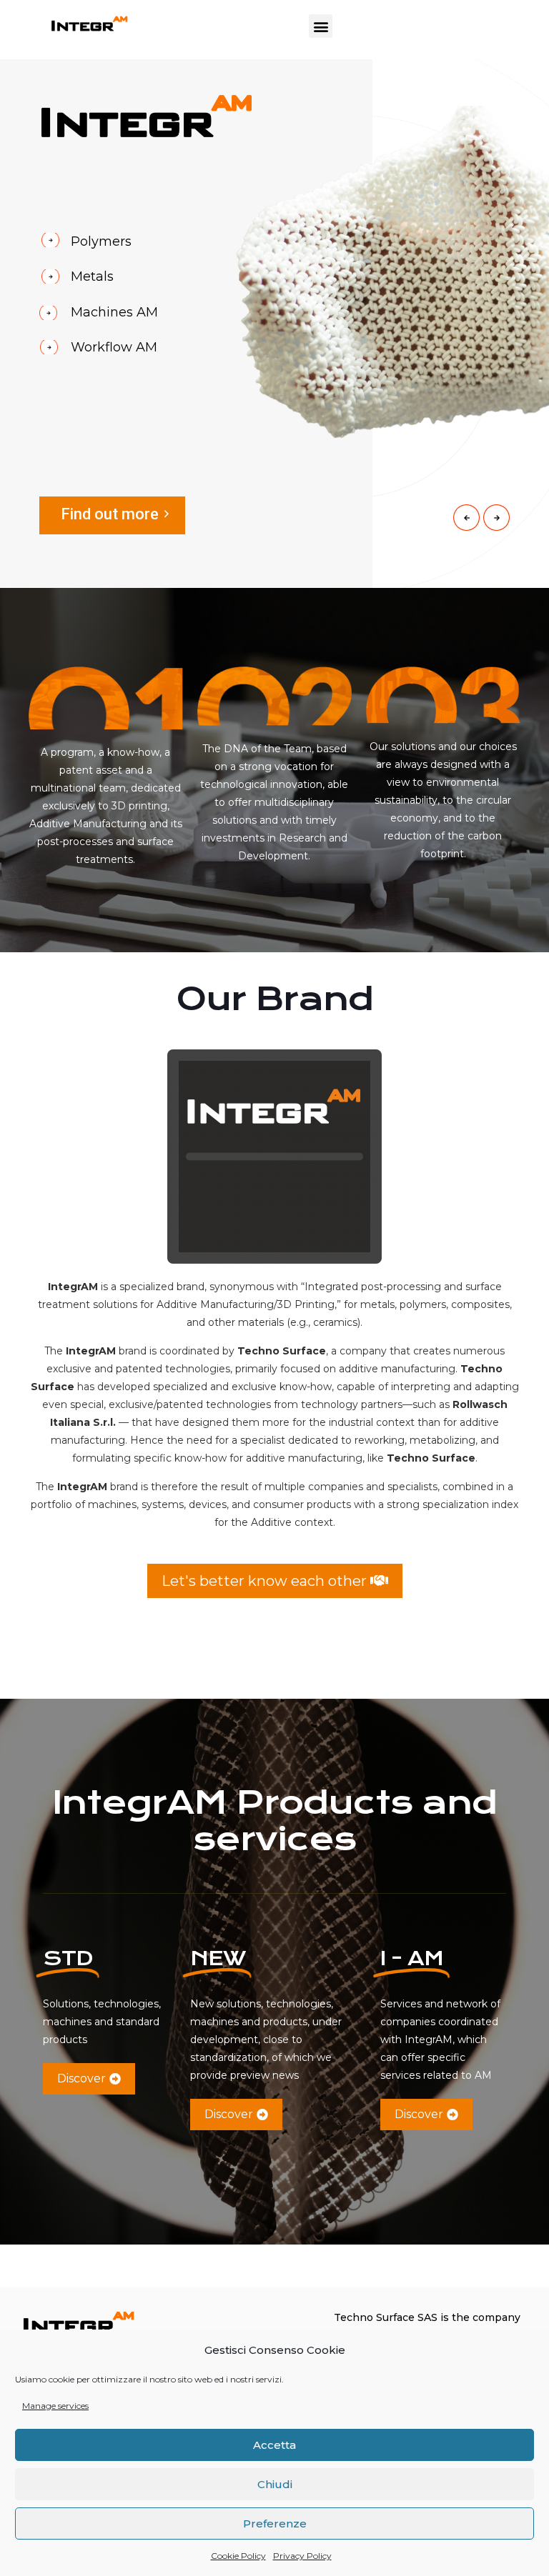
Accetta (274, 2445)
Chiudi (275, 2484)
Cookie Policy (238, 2556)
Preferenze (275, 2523)
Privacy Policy (302, 2556)
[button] (321, 26)
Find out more (110, 514)
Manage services (55, 2406)
